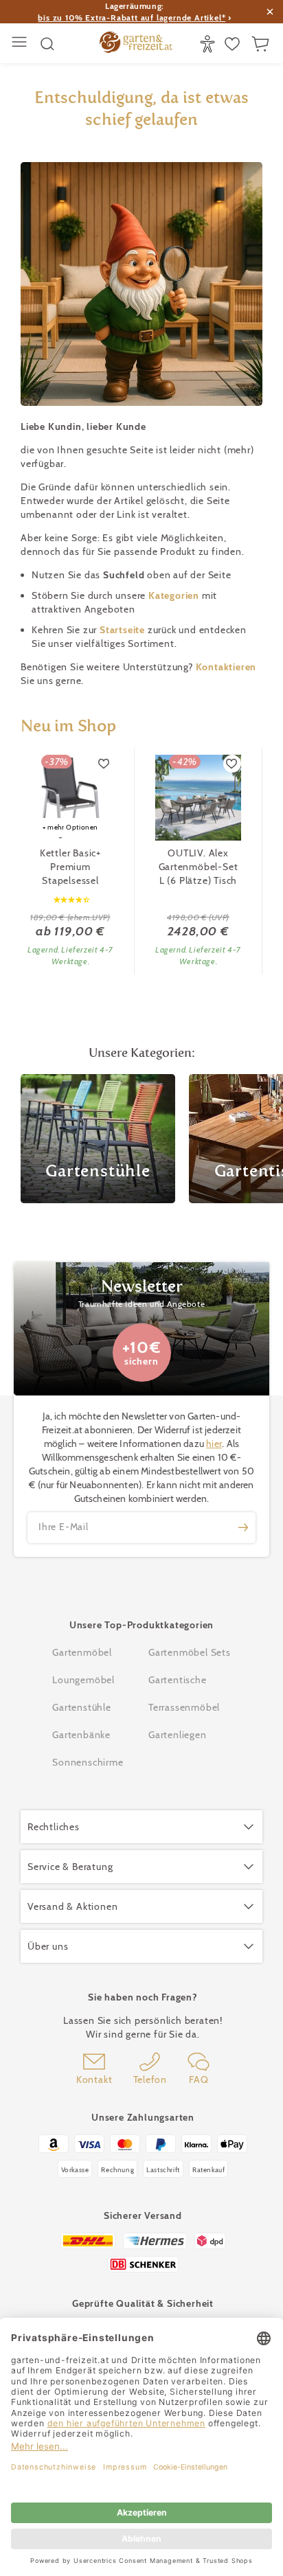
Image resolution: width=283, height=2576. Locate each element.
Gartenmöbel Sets (190, 1652)
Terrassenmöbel (184, 1707)
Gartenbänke (81, 1735)
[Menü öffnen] (21, 44)
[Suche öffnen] (47, 44)
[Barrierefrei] (209, 44)
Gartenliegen (178, 1735)
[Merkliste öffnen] (234, 44)
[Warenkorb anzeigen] (262, 44)
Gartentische (178, 1680)
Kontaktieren (226, 667)
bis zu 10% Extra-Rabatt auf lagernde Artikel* (132, 18)
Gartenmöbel (82, 1652)
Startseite (124, 630)
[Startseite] (136, 44)
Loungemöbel (83, 1680)
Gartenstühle (82, 1707)
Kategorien (175, 595)
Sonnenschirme (88, 1762)
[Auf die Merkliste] (104, 764)
